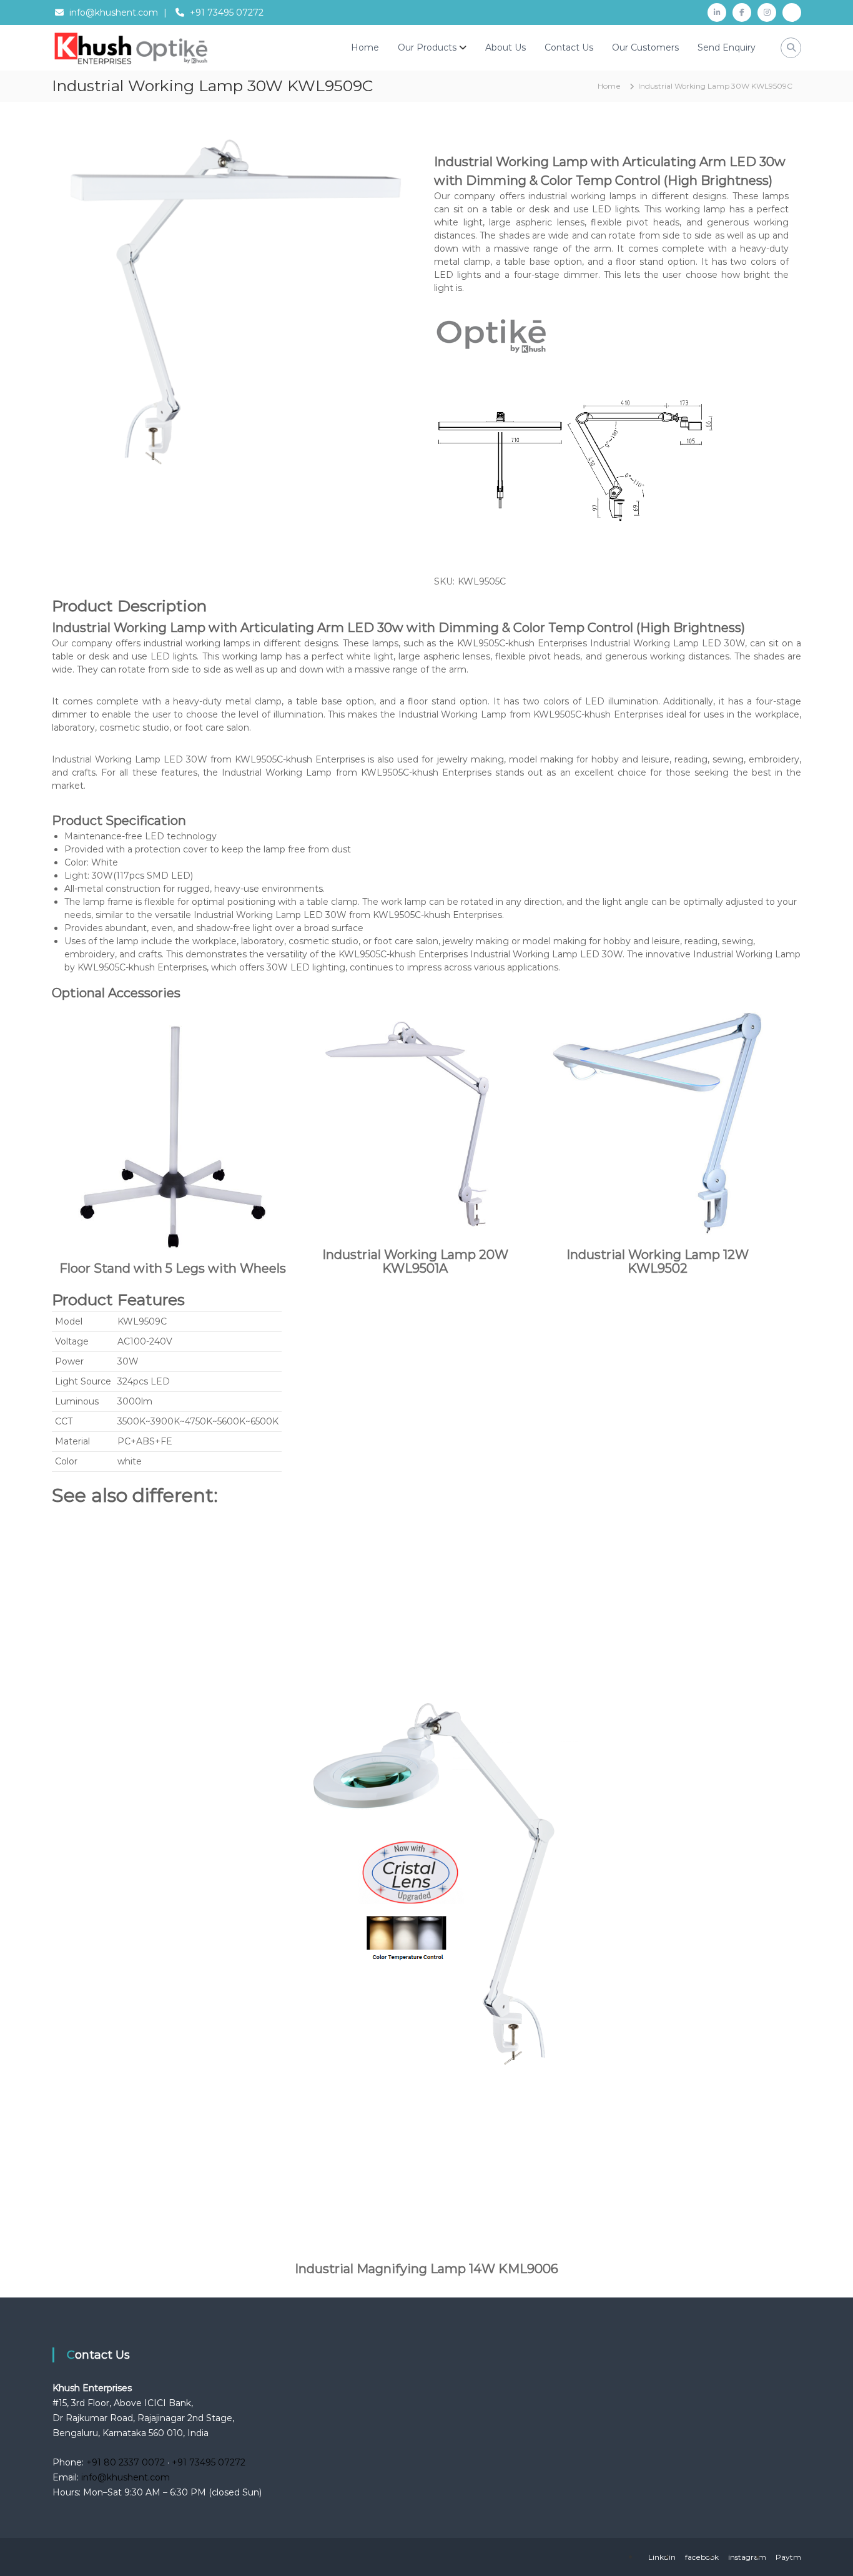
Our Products (427, 47)
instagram (747, 2557)
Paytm (788, 2557)
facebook (702, 2557)
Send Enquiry (727, 47)
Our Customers (645, 47)
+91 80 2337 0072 (126, 2462)
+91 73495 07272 (227, 12)
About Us (505, 47)
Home (365, 47)
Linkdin (662, 2557)
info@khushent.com (114, 12)
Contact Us (569, 47)
